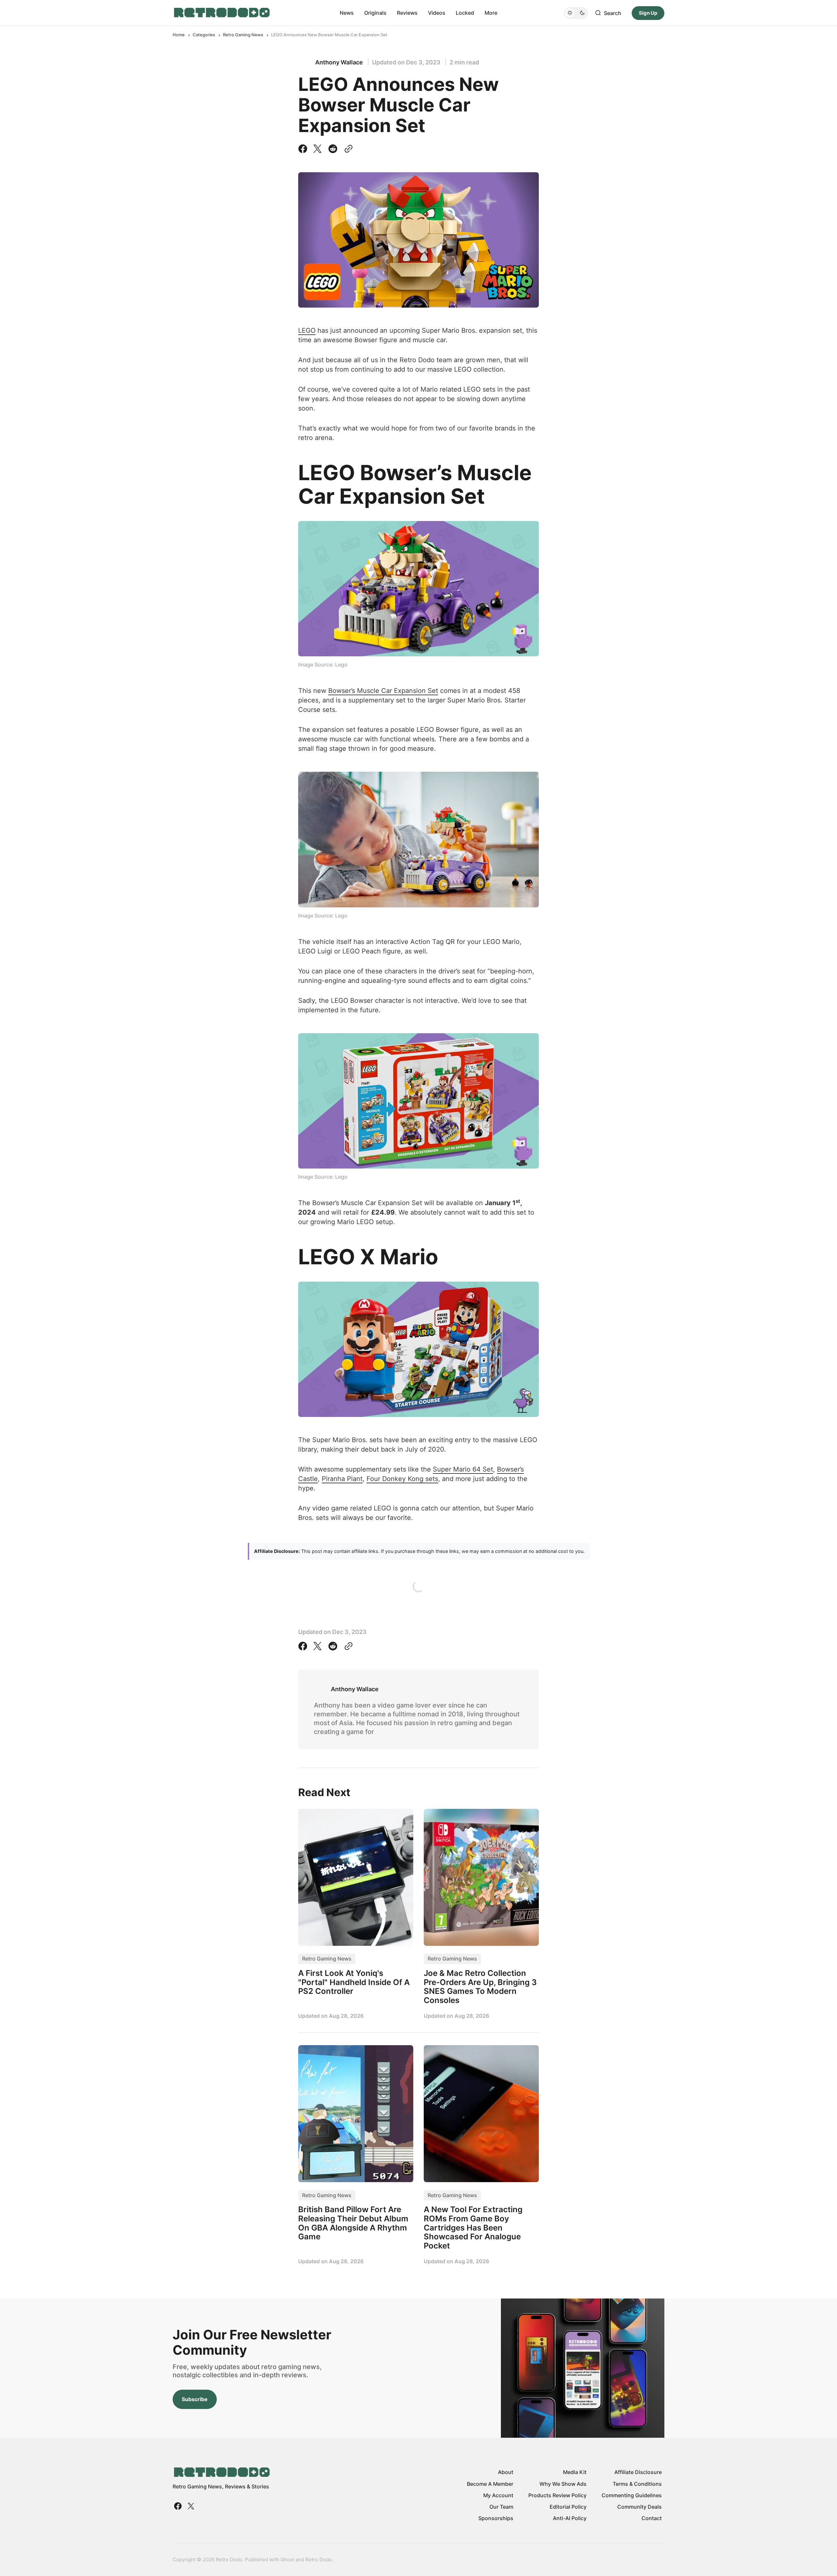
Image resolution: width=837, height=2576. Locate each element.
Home (179, 35)
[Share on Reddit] (333, 149)
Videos (437, 13)
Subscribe (195, 2399)
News (347, 13)
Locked (465, 13)
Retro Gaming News (243, 35)
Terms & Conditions (637, 2484)
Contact (652, 2518)
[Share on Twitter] (317, 149)
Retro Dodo (319, 2559)
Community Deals (640, 2507)
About (506, 2472)
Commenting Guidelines (632, 2495)
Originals (375, 13)
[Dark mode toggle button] (576, 13)
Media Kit (575, 2472)
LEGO (307, 330)
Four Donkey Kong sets (402, 1479)
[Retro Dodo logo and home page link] (222, 13)
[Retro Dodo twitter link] (190, 2506)
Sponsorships (496, 2518)
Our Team (501, 2507)
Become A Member (490, 2484)
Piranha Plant (342, 1479)
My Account (498, 2495)
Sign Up (648, 13)
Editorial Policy (568, 2507)
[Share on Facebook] (304, 149)
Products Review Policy (557, 2495)
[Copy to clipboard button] (347, 149)
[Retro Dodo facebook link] (179, 2506)
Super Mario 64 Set (463, 1469)
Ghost (287, 2559)
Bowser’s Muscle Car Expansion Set (383, 691)
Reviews (407, 13)
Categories (204, 35)
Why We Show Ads (563, 2484)
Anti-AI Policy (570, 2518)
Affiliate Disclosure (638, 2472)
